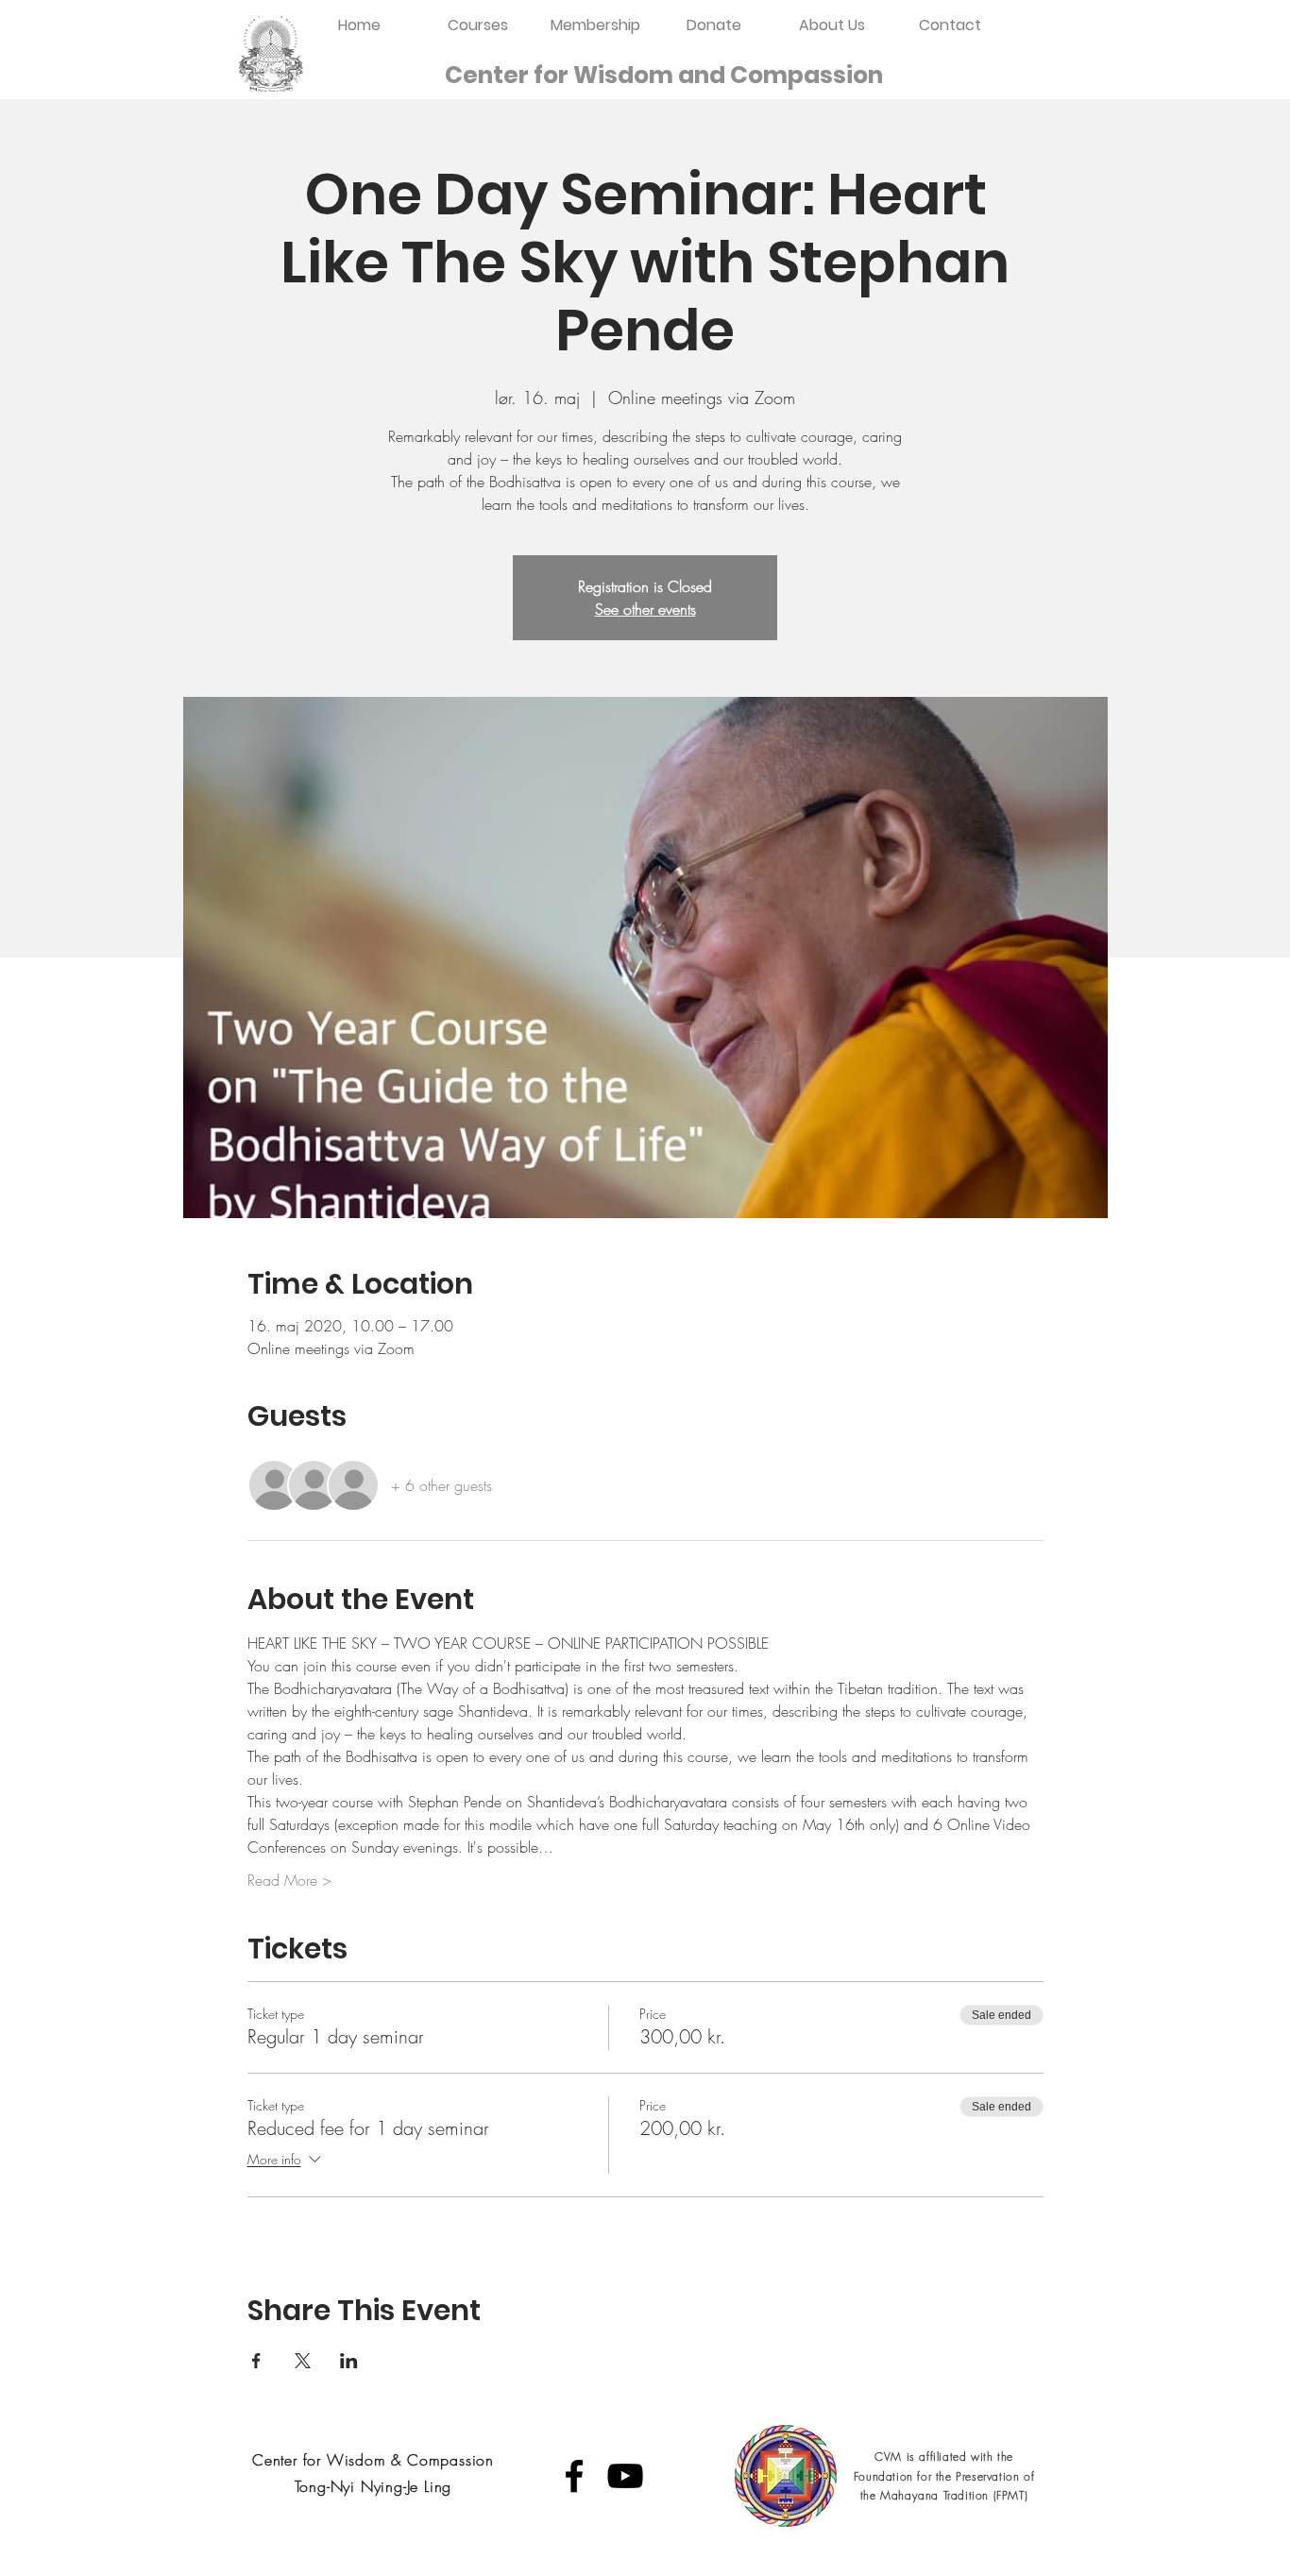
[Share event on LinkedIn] (349, 2361)
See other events (645, 609)
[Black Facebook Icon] (574, 2476)
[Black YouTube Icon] (625, 2476)
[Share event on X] (303, 2361)
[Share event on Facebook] (256, 2361)
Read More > (289, 1880)
